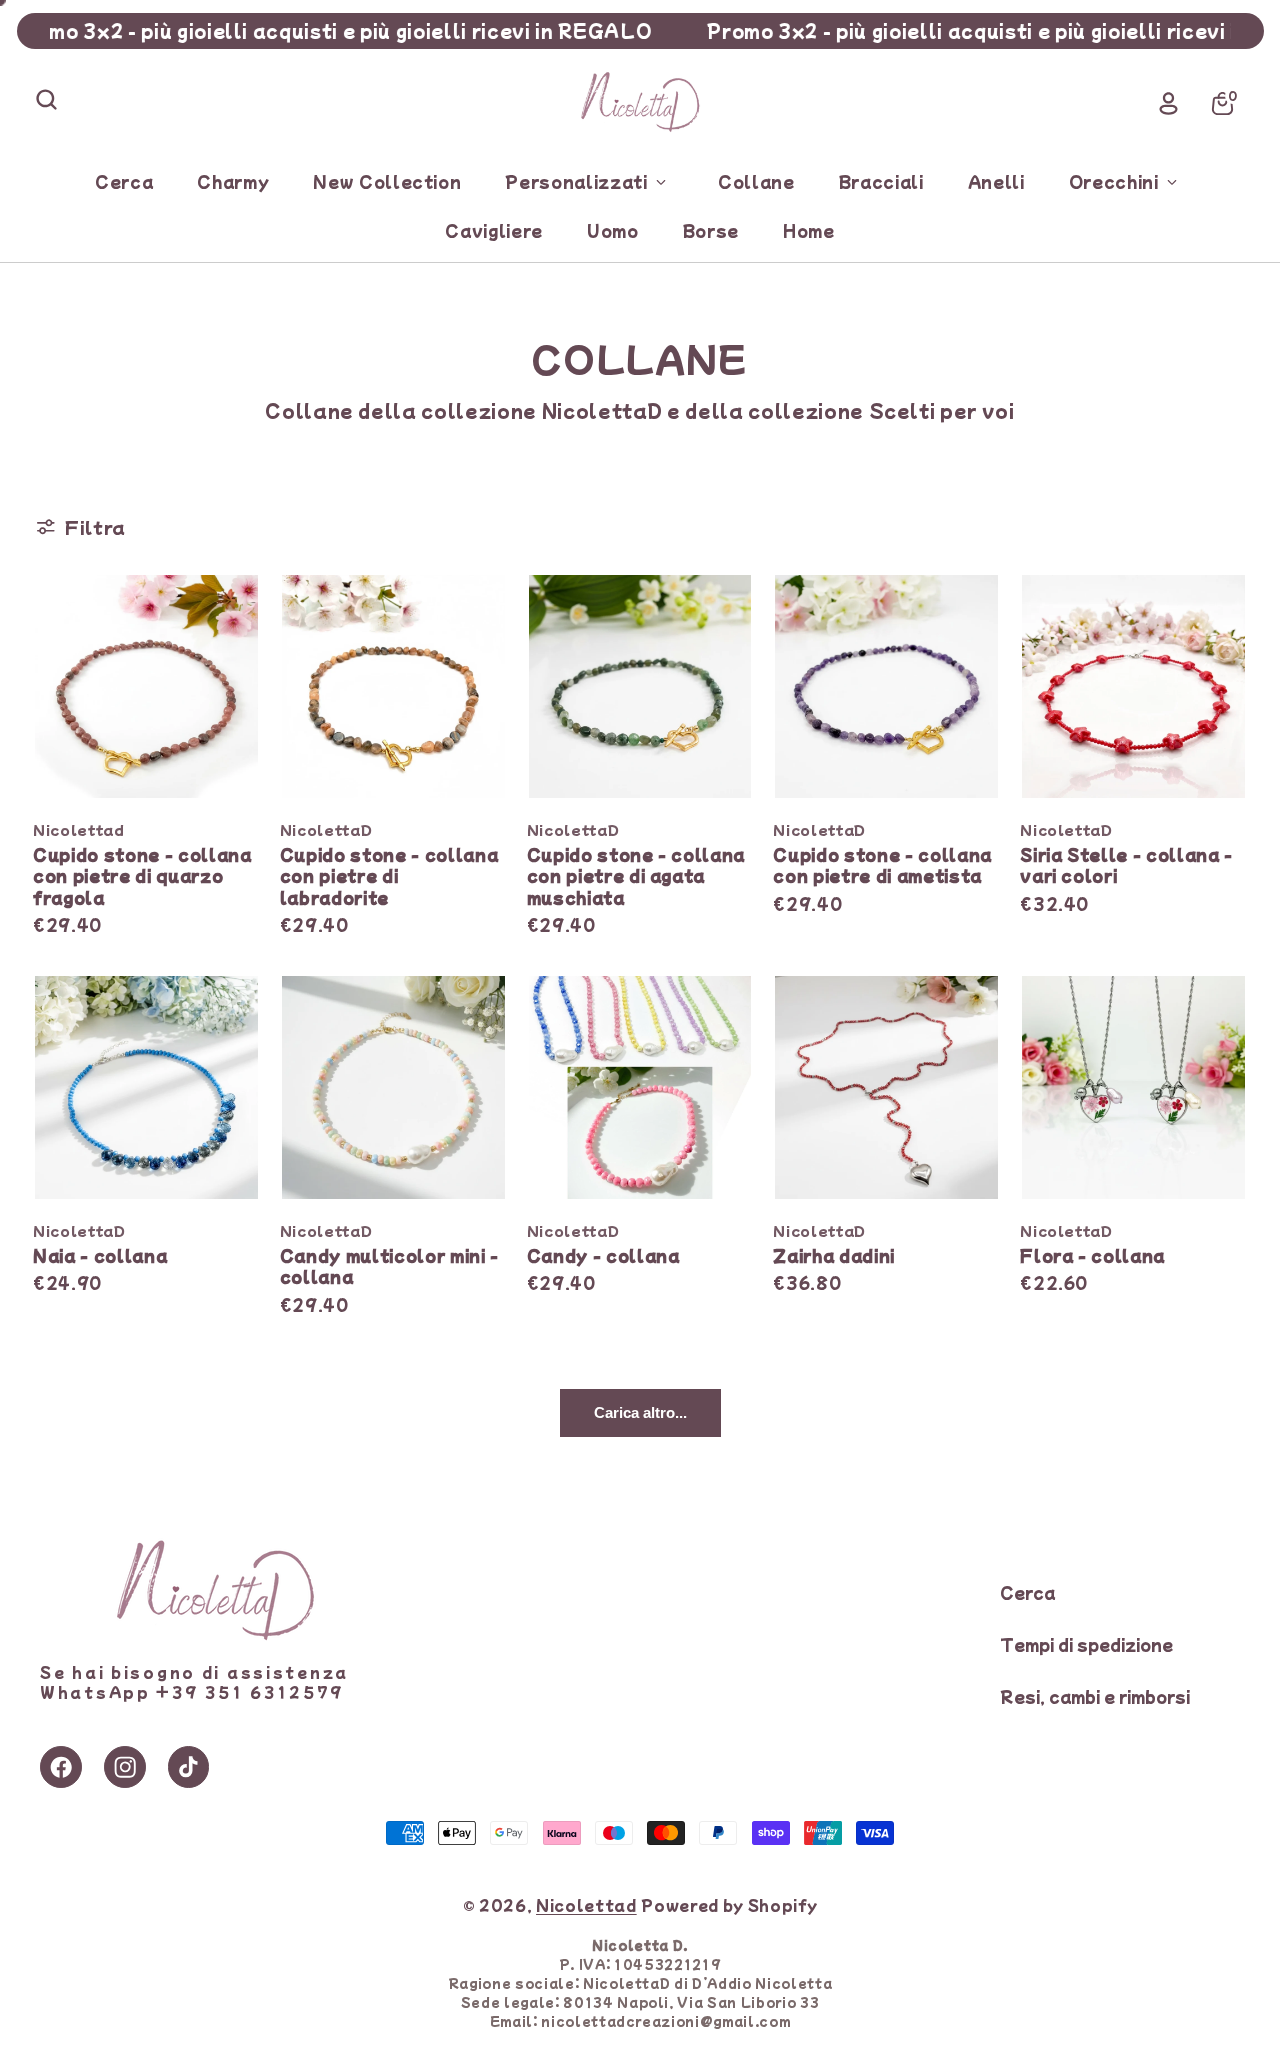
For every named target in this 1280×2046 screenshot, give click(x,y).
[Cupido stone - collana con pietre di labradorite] (393, 686)
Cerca (1027, 1592)
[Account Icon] (1169, 103)
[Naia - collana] (146, 1087)
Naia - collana (100, 1255)
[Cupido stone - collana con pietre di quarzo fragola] (146, 686)
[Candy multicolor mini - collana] (393, 1087)
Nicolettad (586, 1904)
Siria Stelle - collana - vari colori (1126, 865)
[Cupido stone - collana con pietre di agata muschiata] (640, 686)
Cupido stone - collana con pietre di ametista (882, 865)
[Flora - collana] (1133, 1087)
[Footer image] (215, 1634)
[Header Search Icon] (46, 99)
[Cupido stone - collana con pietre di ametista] (886, 686)
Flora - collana (1092, 1255)
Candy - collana (603, 1255)
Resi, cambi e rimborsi (1095, 1696)
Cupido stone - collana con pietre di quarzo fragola (142, 875)
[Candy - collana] (640, 1087)
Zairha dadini (834, 1255)
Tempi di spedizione (1086, 1644)
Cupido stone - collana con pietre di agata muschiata (636, 875)
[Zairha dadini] (886, 1087)
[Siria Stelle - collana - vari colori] (1133, 686)
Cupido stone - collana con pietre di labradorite (389, 875)
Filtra (95, 527)
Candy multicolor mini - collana (389, 1266)
